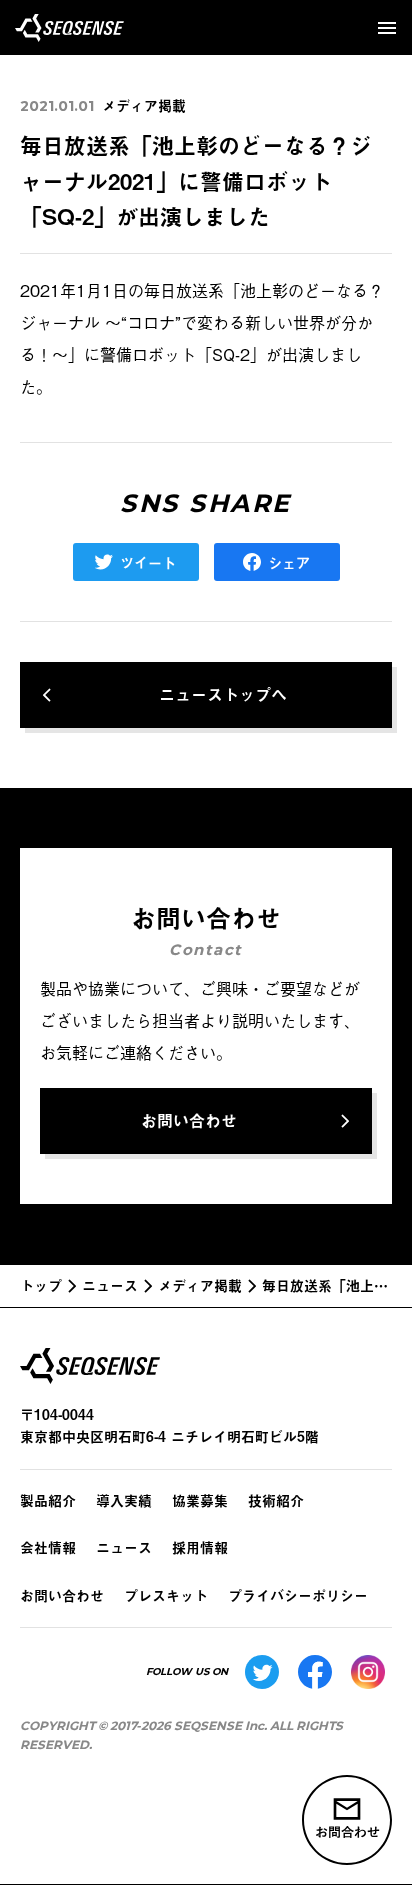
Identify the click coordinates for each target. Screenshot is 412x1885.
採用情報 (200, 1547)
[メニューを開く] (387, 28)
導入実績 (124, 1500)
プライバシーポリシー (298, 1595)
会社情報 (48, 1547)
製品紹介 (48, 1500)
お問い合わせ (62, 1595)
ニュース (124, 1547)
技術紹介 (276, 1500)
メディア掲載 (144, 105)
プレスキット (166, 1595)
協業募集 (200, 1500)
